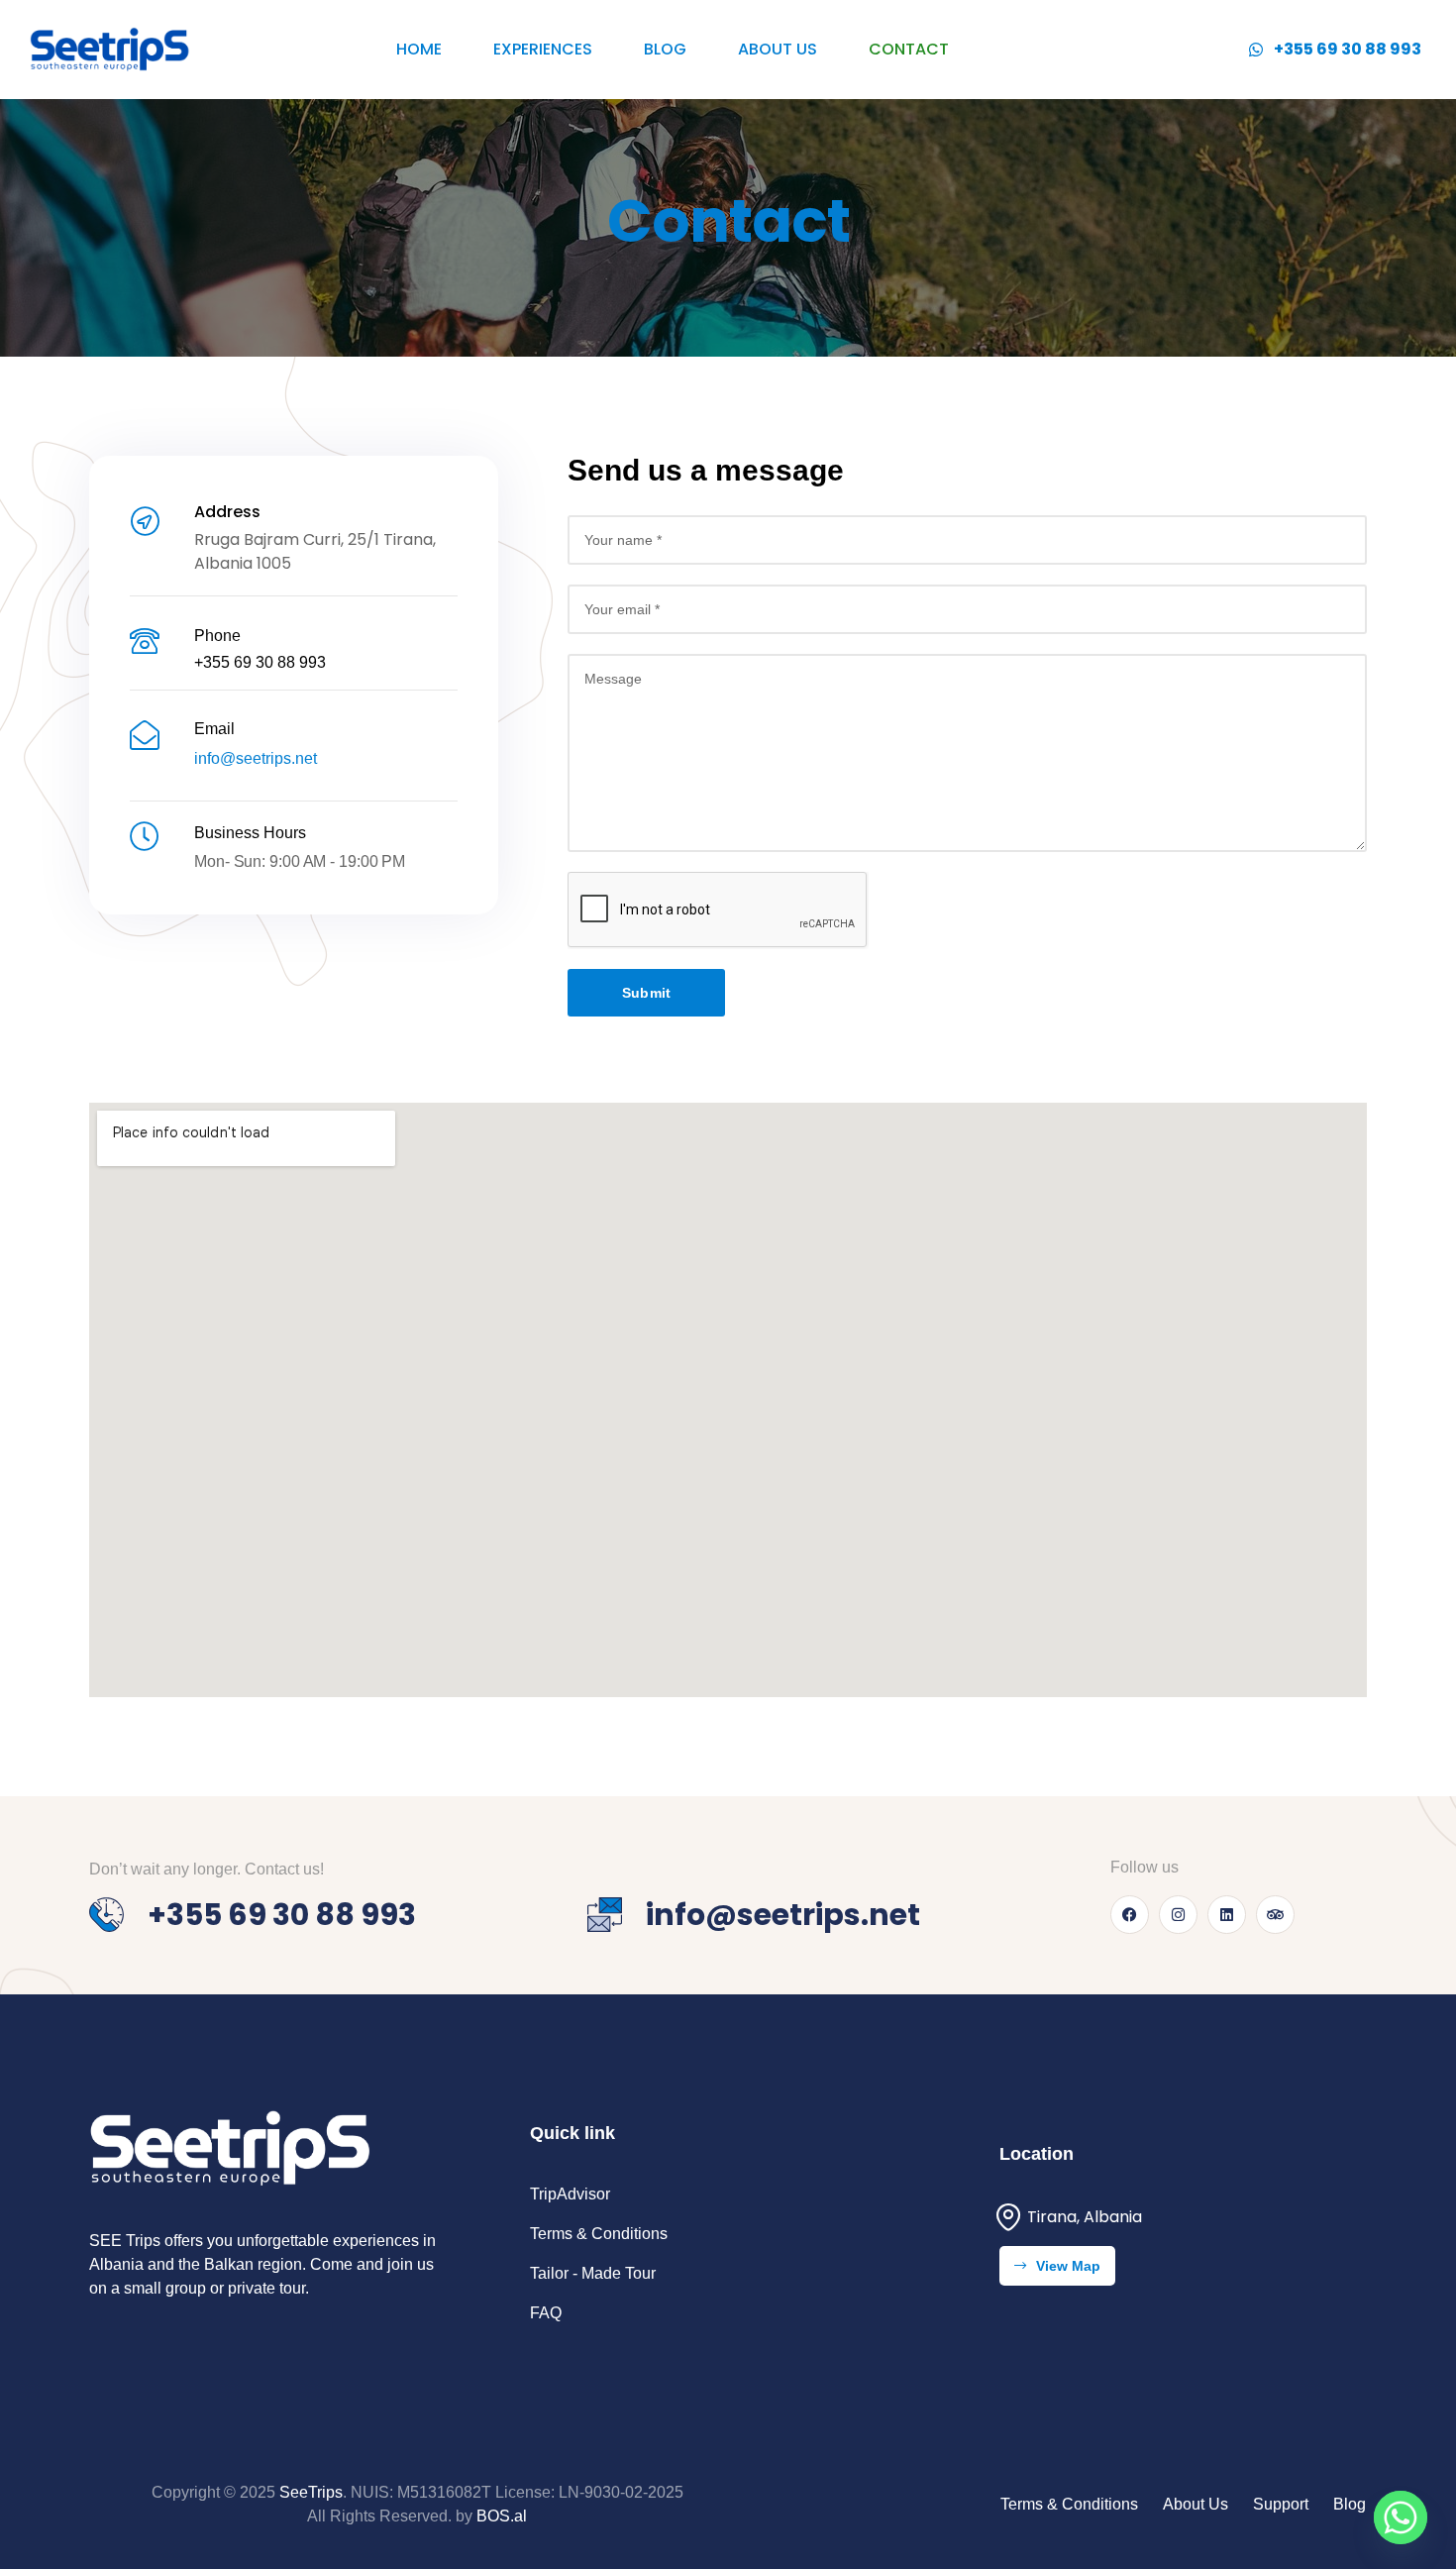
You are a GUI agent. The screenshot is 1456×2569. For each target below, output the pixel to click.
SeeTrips (311, 2492)
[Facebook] (1130, 1915)
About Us (778, 49)
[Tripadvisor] (1275, 1915)
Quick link (572, 2133)
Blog (665, 49)
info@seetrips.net (256, 758)
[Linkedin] (1227, 1915)
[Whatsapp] (1401, 2517)
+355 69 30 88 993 (260, 662)
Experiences (543, 49)
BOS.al (502, 2516)
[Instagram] (1178, 1915)
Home (419, 49)
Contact (909, 49)
